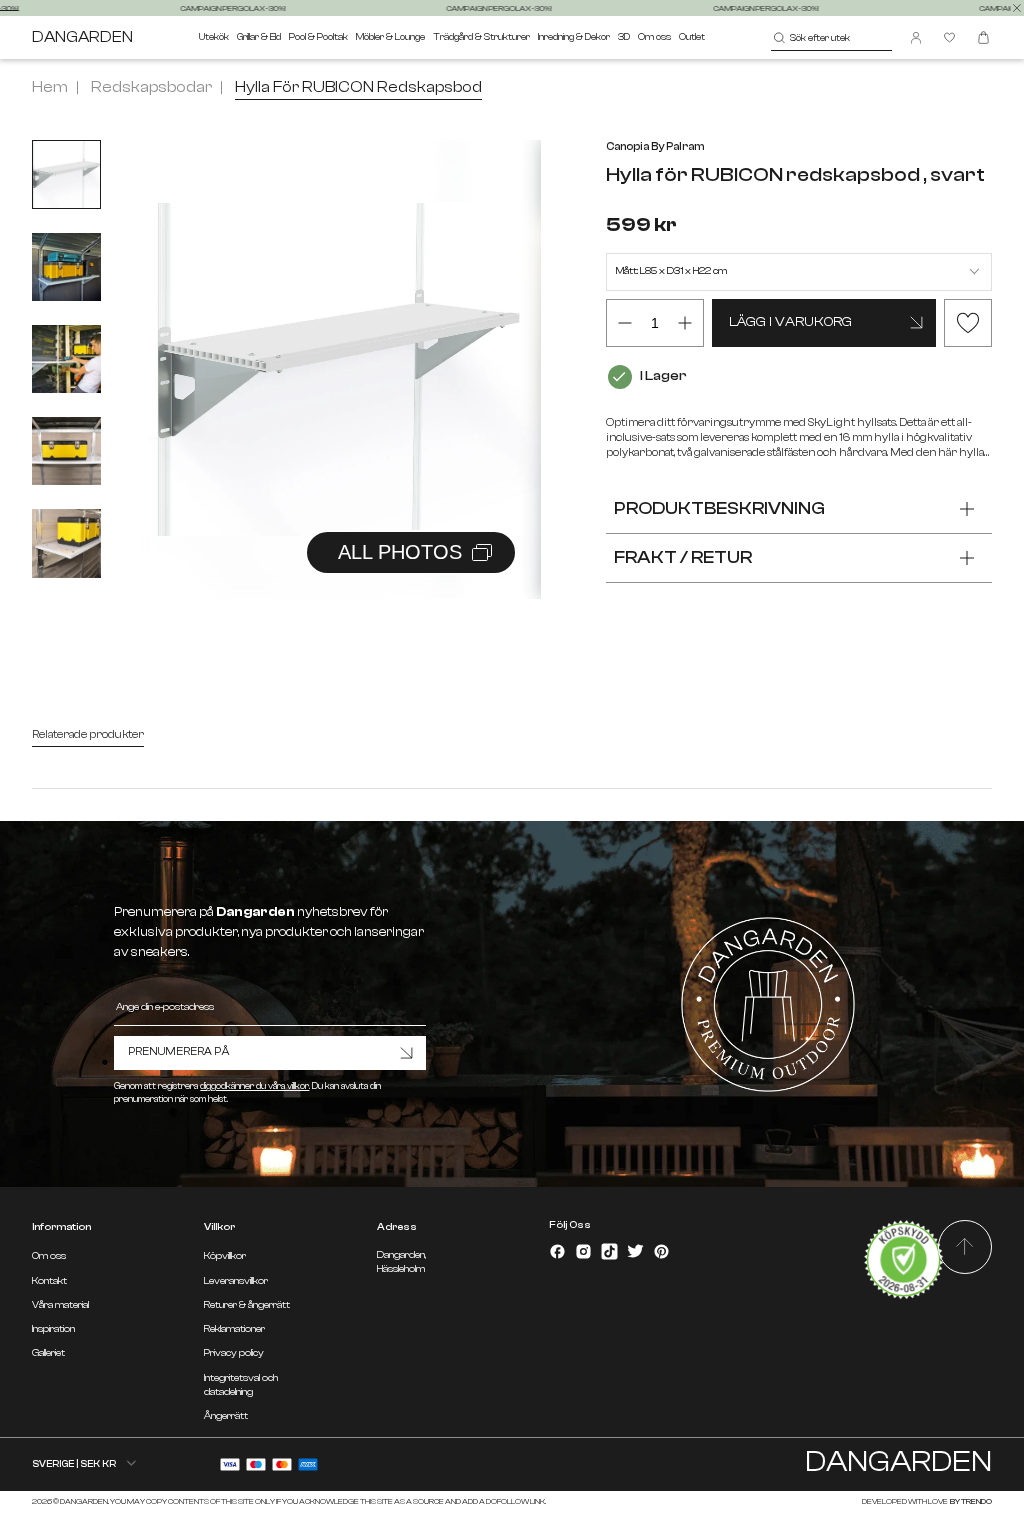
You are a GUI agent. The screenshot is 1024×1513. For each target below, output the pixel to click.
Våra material (60, 1305)
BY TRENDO (970, 1501)
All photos (400, 552)
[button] (501, 348)
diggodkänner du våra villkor (254, 1086)
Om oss (654, 36)
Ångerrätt (226, 1416)
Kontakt (49, 1281)
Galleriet (48, 1353)
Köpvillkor (225, 1256)
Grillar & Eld (259, 36)
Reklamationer (234, 1329)
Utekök (214, 36)
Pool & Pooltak (318, 36)
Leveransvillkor (236, 1281)
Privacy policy (234, 1353)
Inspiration (53, 1329)
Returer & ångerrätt (247, 1305)
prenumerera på (179, 1051)
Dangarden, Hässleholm (401, 1261)
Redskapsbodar (151, 87)
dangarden (82, 37)
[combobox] (831, 38)
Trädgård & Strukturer (481, 36)
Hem (50, 87)
